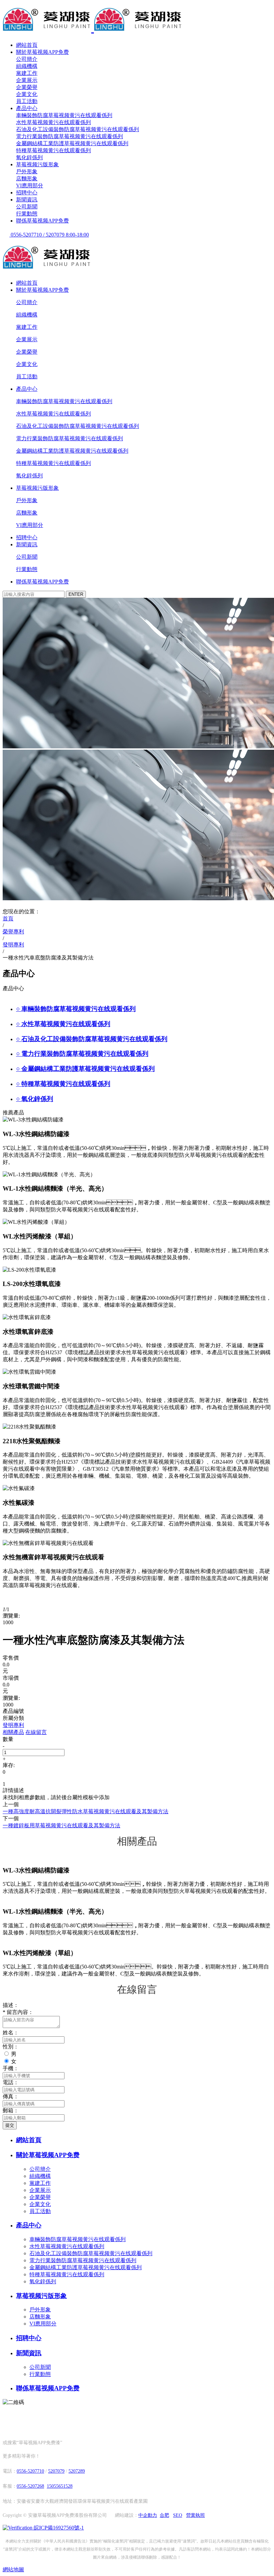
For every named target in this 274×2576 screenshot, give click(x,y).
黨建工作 (27, 73)
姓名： (11, 2033)
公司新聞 (27, 207)
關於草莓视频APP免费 (42, 52)
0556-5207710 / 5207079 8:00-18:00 (49, 235)
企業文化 (27, 94)
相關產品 (13, 1732)
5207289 (77, 2471)
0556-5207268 (30, 2486)
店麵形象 (27, 178)
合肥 (164, 2515)
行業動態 (27, 214)
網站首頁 (27, 45)
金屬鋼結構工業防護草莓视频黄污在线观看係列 (72, 143)
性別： (11, 2047)
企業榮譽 (27, 87)
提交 (10, 2125)
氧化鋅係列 (29, 157)
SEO (178, 2515)
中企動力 (148, 2515)
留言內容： (18, 2012)
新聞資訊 (27, 200)
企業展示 (27, 80)
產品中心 (27, 108)
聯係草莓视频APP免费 (42, 221)
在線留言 (36, 1732)
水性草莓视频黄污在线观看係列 (53, 122)
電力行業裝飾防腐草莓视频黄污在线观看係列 (70, 136)
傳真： (11, 2096)
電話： (11, 2082)
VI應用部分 (30, 186)
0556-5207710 (30, 2471)
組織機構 (27, 66)
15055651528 (60, 2486)
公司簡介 (27, 59)
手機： (11, 2068)
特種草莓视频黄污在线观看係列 (53, 150)
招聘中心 (27, 193)
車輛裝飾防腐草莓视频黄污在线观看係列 (64, 115)
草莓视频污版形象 (37, 164)
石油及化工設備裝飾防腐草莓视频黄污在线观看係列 (78, 129)
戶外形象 (27, 171)
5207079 (56, 2471)
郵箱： (11, 2110)
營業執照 (195, 2515)
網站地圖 (13, 2569)
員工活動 (27, 101)
